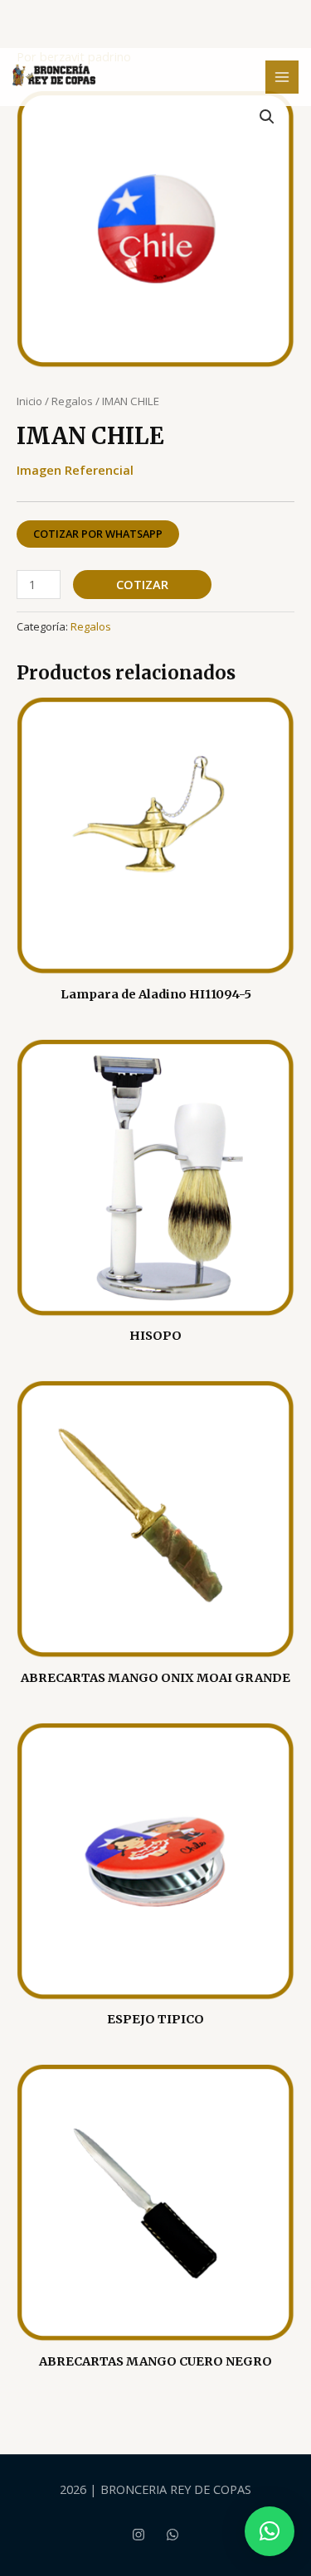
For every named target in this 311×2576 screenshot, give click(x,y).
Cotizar (142, 584)
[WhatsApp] (173, 2535)
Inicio (29, 401)
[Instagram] (138, 2535)
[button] (267, 117)
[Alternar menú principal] (282, 77)
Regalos (72, 401)
